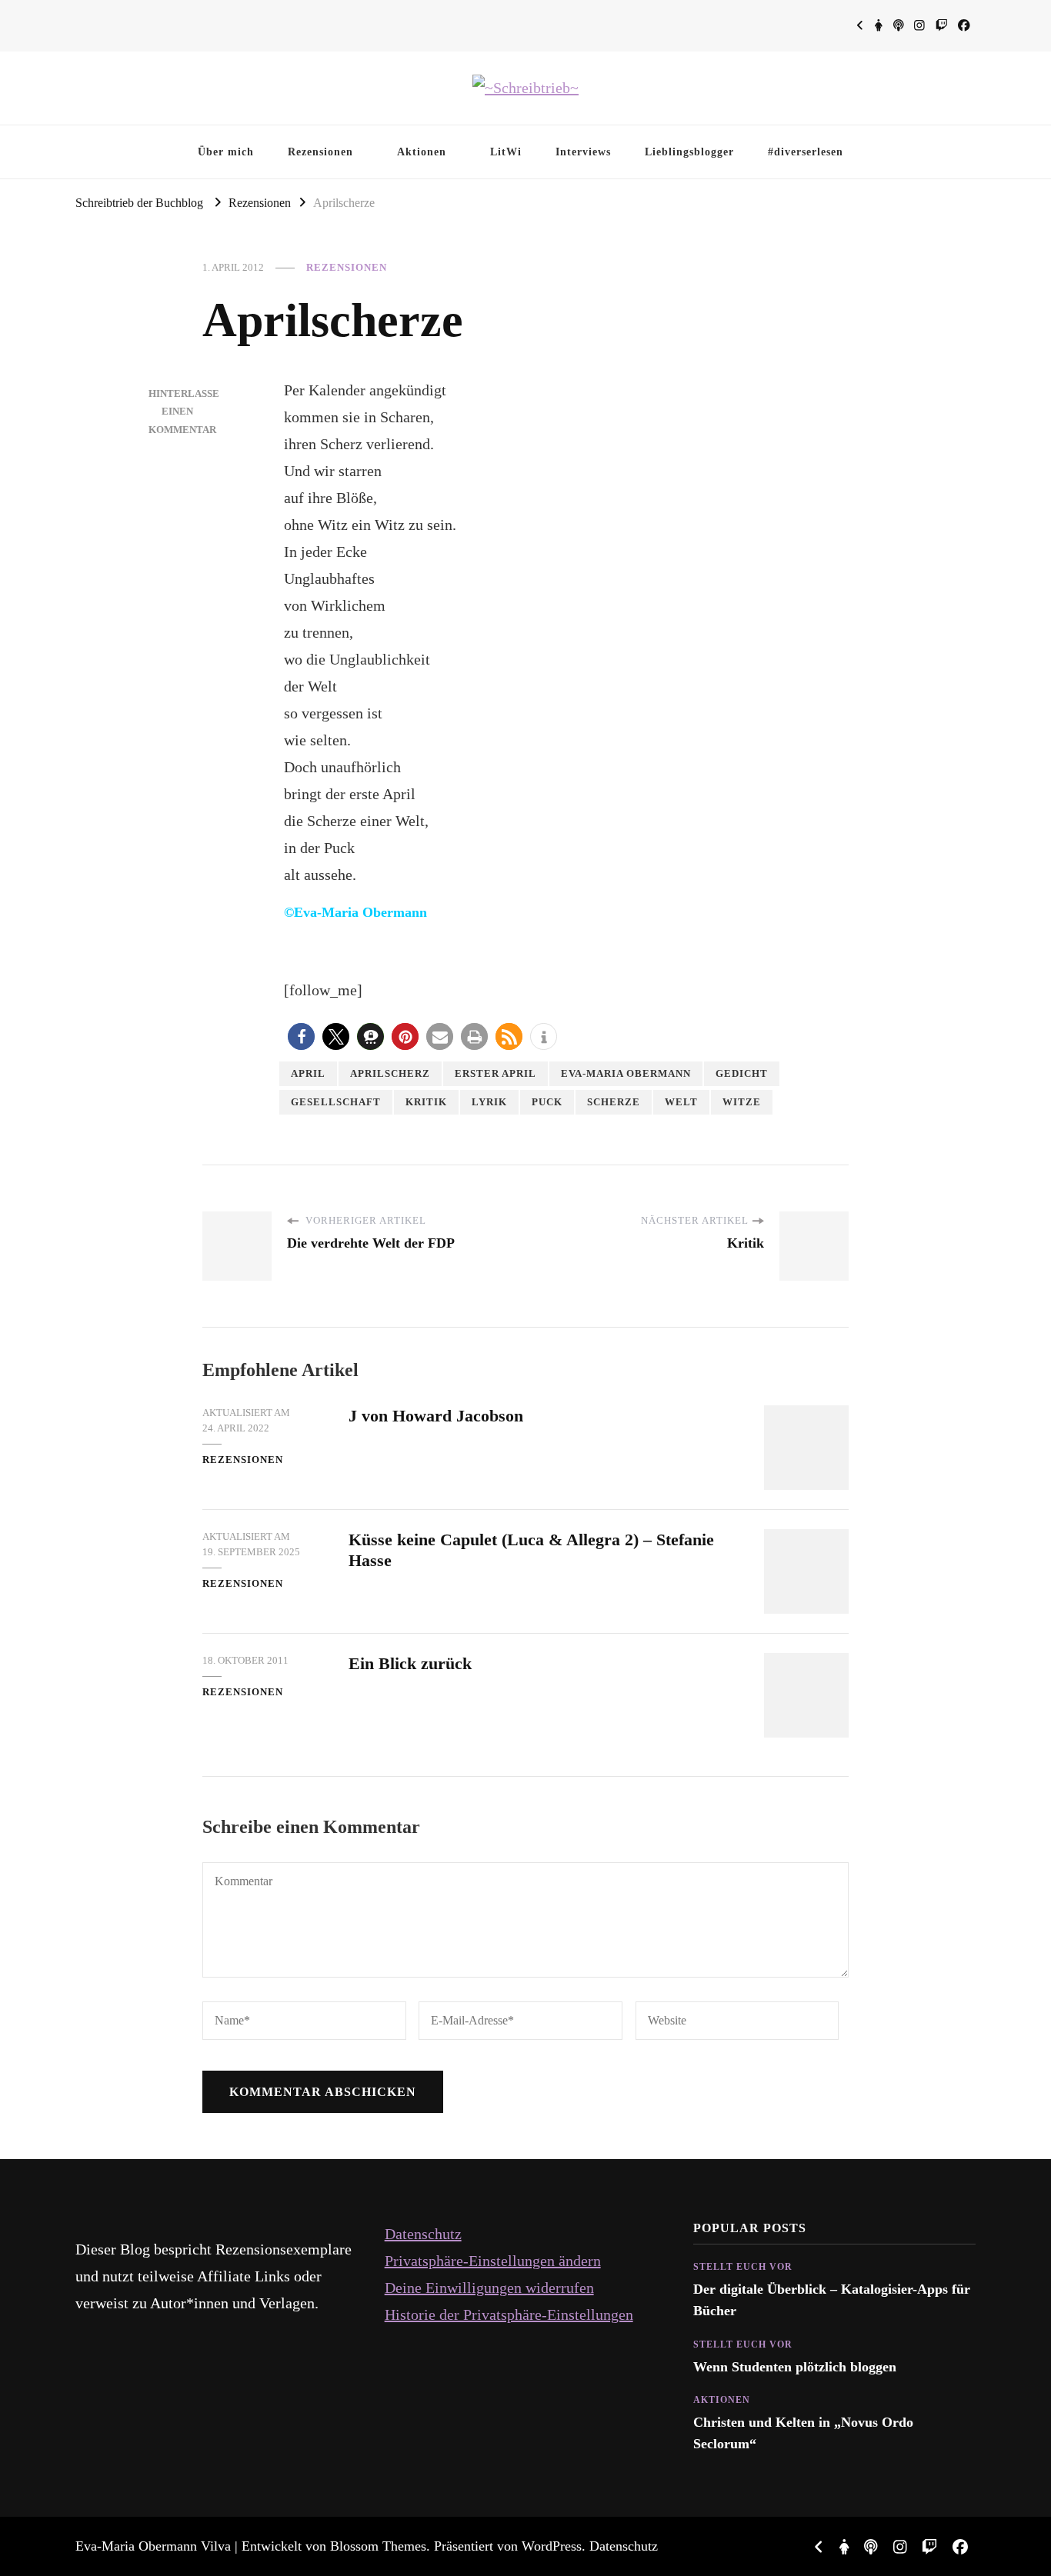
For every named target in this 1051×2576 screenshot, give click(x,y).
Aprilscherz (390, 1073)
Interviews (583, 152)
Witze (742, 1102)
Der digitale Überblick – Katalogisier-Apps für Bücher (832, 2300)
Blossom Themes (378, 2546)
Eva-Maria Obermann (626, 1073)
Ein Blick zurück (410, 1663)
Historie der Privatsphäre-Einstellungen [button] (509, 2314)
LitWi (506, 152)
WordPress (552, 2546)
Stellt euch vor (743, 2267)
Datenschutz (423, 2234)
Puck (547, 1102)
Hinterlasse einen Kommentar (184, 412)
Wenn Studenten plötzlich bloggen (795, 2367)
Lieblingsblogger (689, 152)
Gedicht (742, 1073)
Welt (681, 1102)
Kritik (426, 1102)
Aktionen (422, 152)
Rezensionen (320, 152)
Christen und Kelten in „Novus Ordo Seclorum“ (803, 2433)
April (308, 1073)
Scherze (614, 1102)
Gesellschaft (336, 1102)
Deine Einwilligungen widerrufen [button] (489, 2288)
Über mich (226, 152)
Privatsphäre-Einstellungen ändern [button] (493, 2261)
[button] (301, 1036)
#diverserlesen (806, 152)
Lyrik (489, 1102)
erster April (495, 1073)
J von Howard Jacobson (436, 1416)
